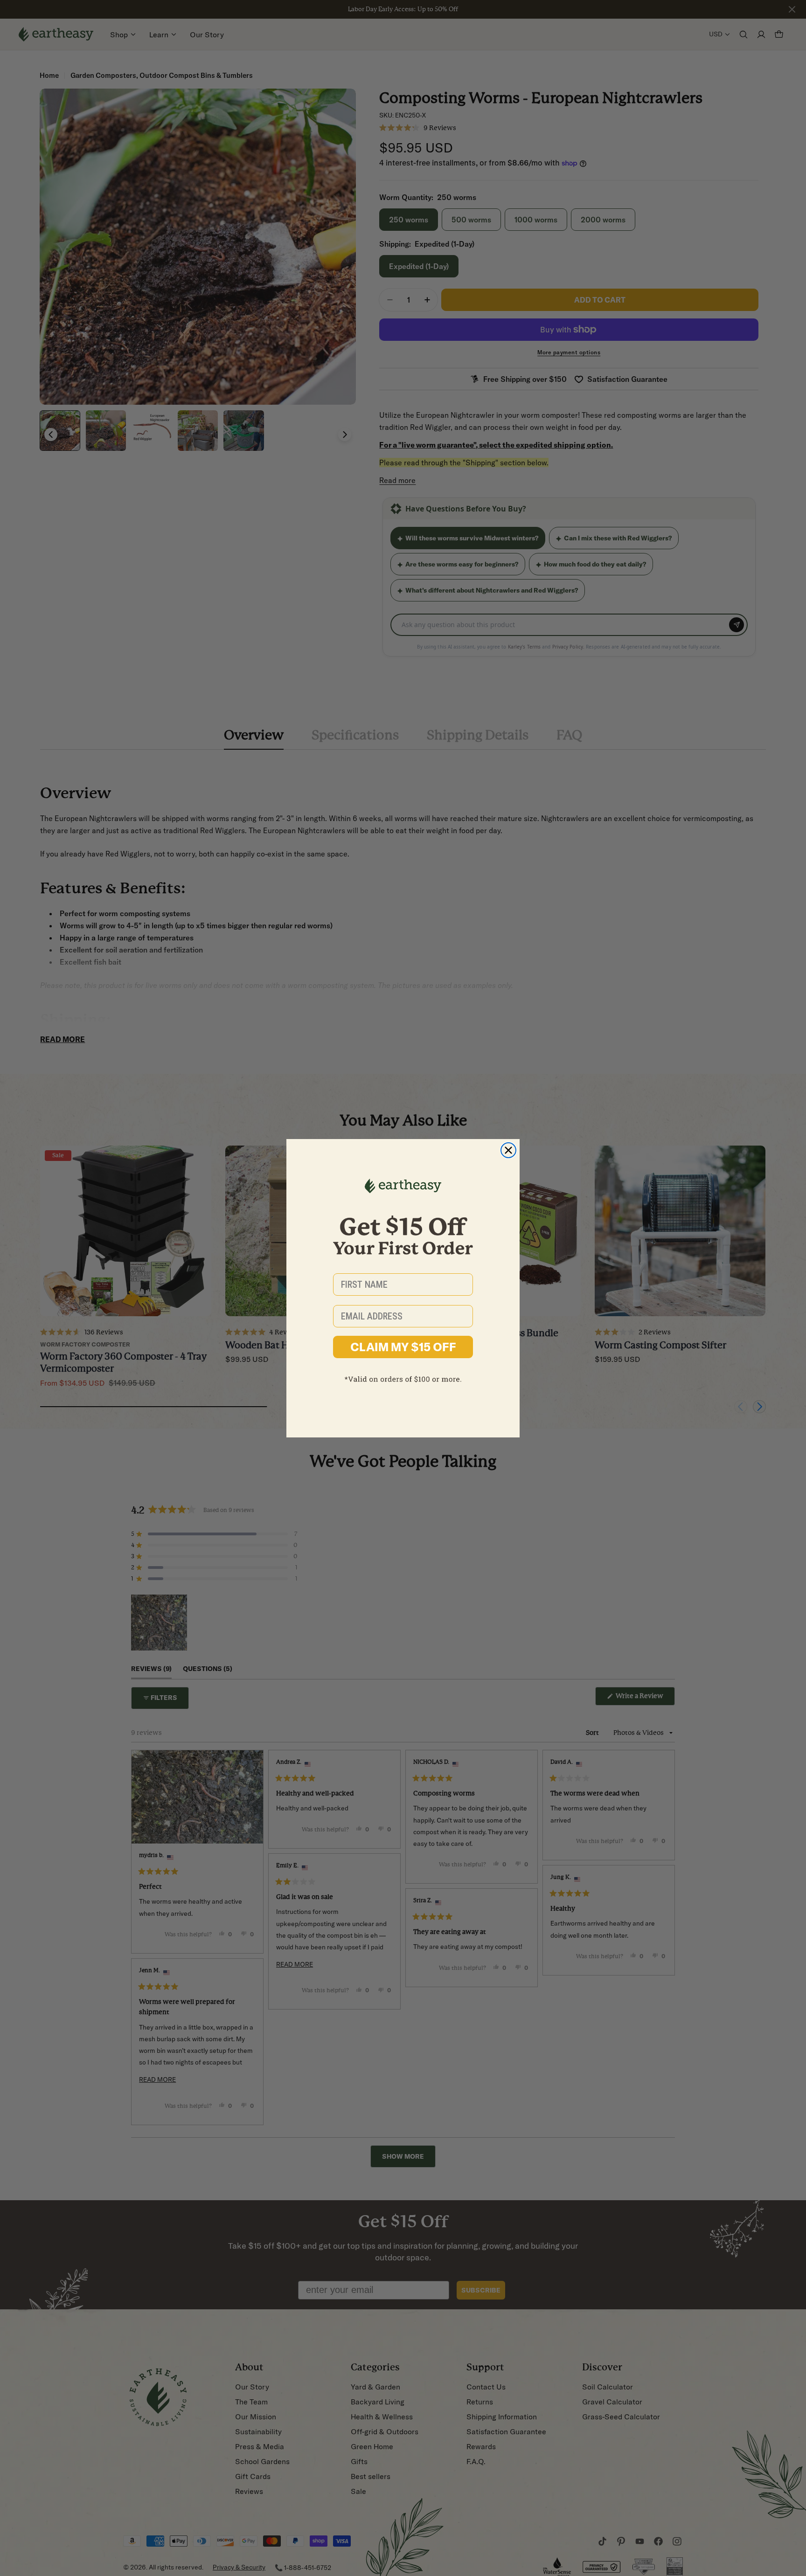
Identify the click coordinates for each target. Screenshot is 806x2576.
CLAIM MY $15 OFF (403, 1347)
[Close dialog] (508, 1150)
